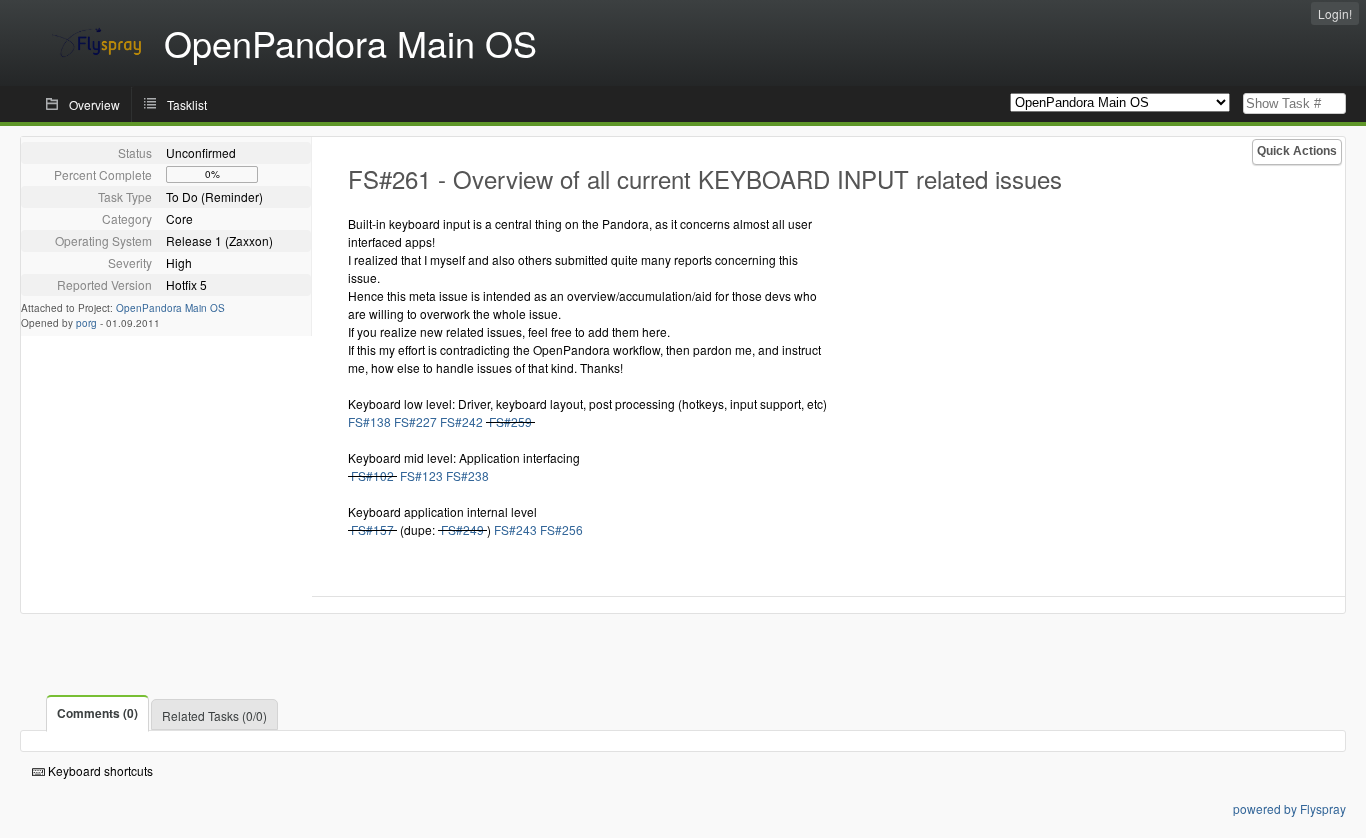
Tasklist (187, 104)
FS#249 (462, 529)
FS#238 (467, 475)
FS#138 (369, 421)
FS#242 (461, 421)
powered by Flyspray (1289, 808)
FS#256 (561, 529)
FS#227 (415, 421)
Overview (94, 104)
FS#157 (372, 529)
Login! (1335, 13)
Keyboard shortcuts (99, 770)
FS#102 (372, 475)
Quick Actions (1297, 151)
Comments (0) (97, 713)
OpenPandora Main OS (170, 308)
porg (86, 323)
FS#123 (421, 475)
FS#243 (515, 529)
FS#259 (510, 421)
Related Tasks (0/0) (214, 715)
